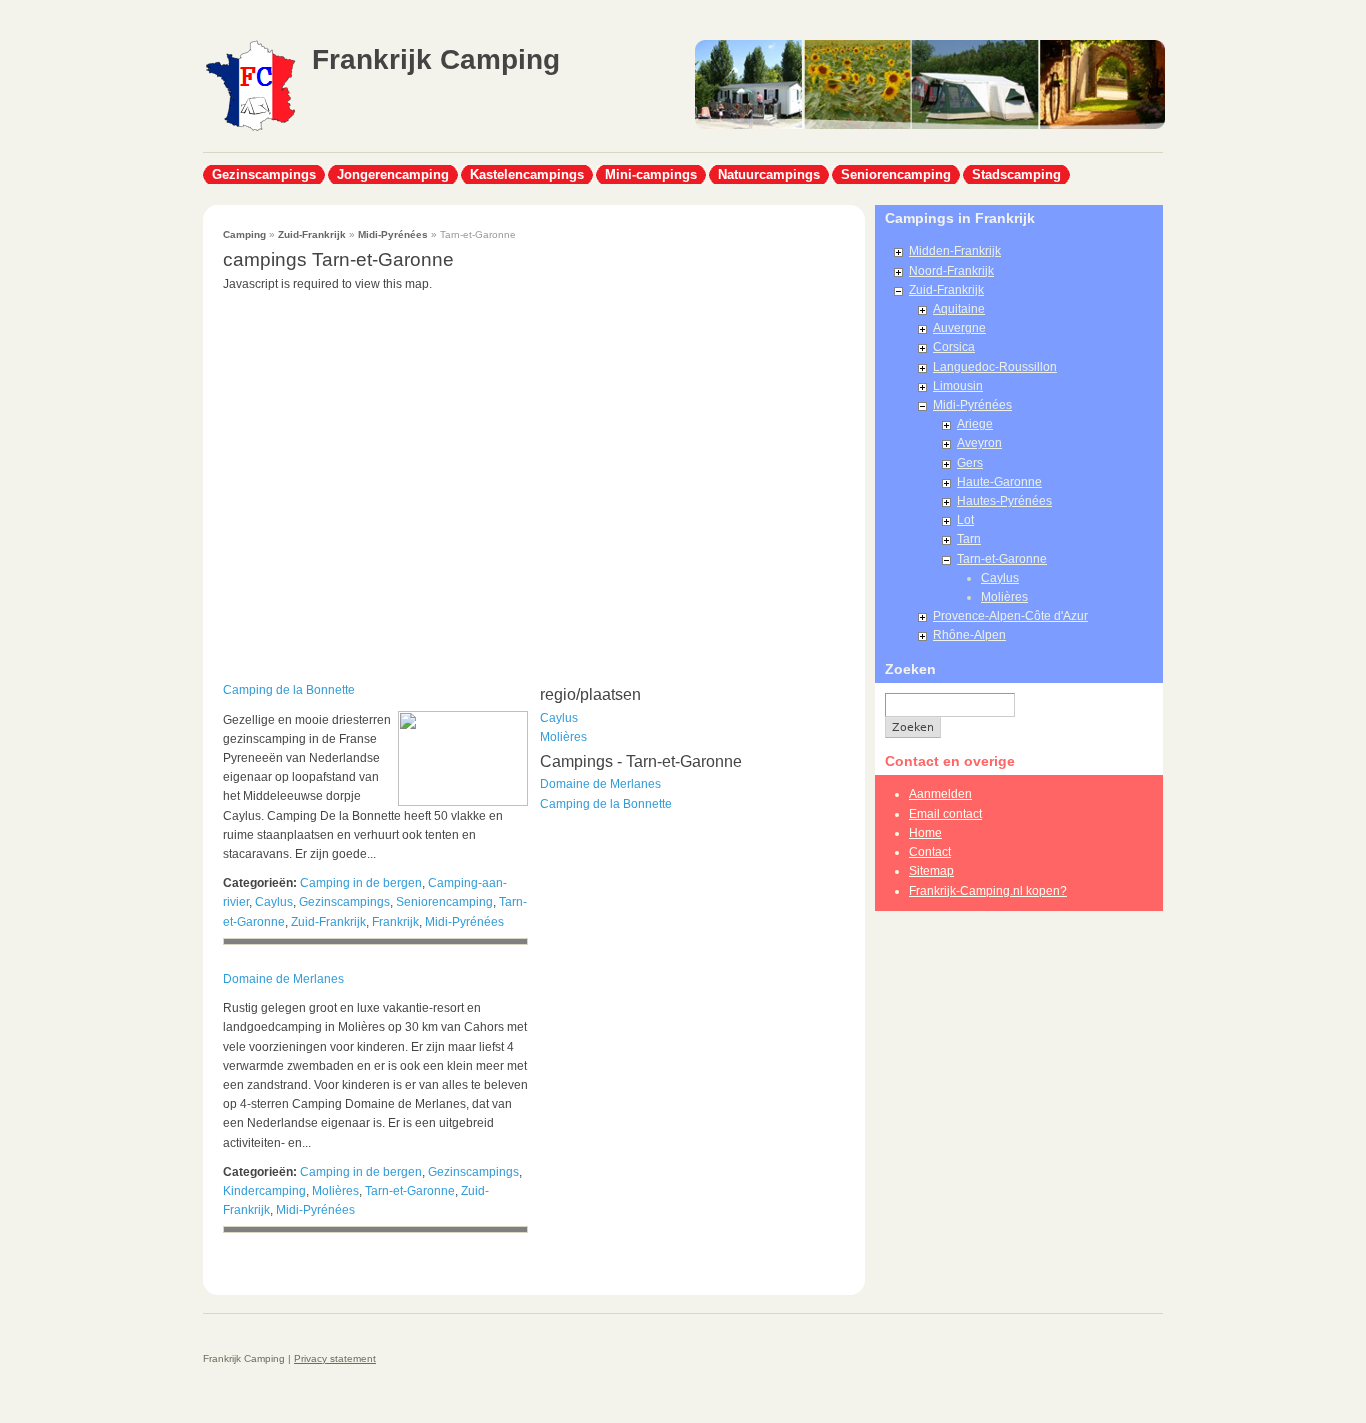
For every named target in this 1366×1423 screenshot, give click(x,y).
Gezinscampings (264, 174)
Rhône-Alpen (969, 635)
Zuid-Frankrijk (312, 234)
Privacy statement (335, 1358)
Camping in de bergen (361, 883)
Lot (965, 520)
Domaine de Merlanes (283, 979)
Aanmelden (940, 794)
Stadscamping (1016, 174)
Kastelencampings (527, 174)
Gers (970, 463)
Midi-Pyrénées (393, 234)
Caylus (274, 902)
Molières (335, 1191)
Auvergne (959, 328)
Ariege (975, 424)
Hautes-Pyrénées (1004, 501)
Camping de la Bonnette (289, 690)
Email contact (945, 814)
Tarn (969, 539)
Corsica (954, 347)
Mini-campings (651, 174)
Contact (930, 852)
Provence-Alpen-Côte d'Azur (1010, 616)
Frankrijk (395, 922)
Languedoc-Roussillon (995, 367)
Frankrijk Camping (436, 59)
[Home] (250, 129)
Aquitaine (959, 309)
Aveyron (979, 443)
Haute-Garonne (999, 482)
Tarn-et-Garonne (410, 1191)
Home (925, 833)
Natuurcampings (769, 174)
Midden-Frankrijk (955, 251)
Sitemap (931, 871)
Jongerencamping (393, 174)
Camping (244, 234)
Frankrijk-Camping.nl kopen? (988, 891)
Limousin (958, 386)
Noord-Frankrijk (951, 271)
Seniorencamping (896, 174)
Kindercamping (264, 1191)
